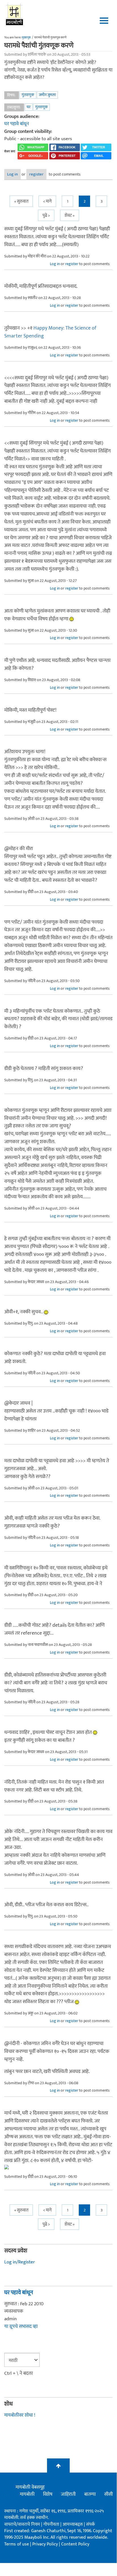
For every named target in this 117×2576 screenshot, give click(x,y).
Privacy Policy (46, 2544)
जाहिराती (68, 2494)
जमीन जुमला (47, 95)
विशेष (48, 2494)
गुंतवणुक (28, 95)
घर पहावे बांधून (17, 124)
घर (29, 107)
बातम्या (90, 2494)
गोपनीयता (52, 2524)
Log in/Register (20, 2262)
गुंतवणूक (42, 107)
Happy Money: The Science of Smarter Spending (50, 332)
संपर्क (91, 2524)
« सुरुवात (21, 201)
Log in (12, 174)
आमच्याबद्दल (73, 2524)
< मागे (47, 201)
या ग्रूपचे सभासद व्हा (21, 2326)
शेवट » (70, 215)
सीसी (109, 2494)
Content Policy (75, 2544)
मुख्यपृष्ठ (26, 38)
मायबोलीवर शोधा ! (20, 2415)
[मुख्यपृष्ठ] (15, 14)
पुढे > (46, 215)
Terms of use (17, 2544)
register (36, 174)
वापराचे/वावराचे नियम (22, 2524)
